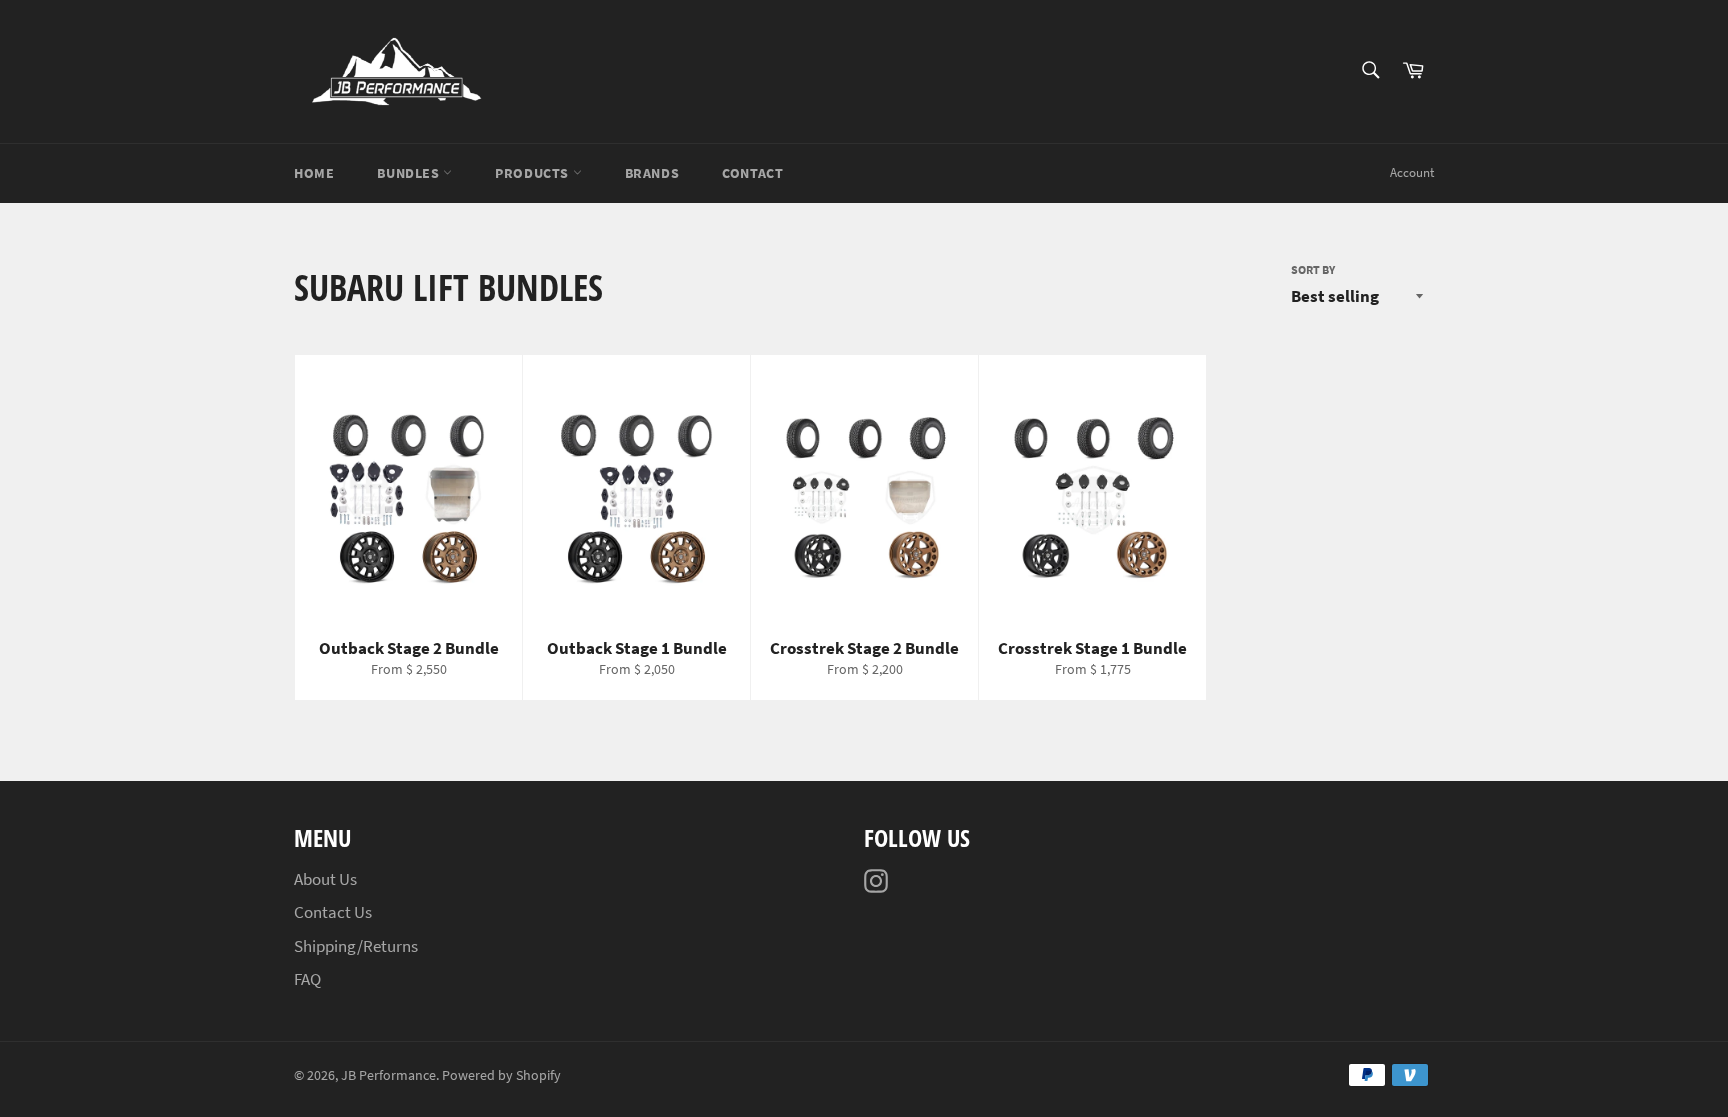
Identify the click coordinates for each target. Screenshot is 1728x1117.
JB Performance (388, 1075)
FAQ (307, 979)
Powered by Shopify (501, 1075)
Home (314, 173)
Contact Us (333, 912)
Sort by (1313, 269)
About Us (325, 879)
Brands (652, 173)
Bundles (410, 173)
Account (1412, 172)
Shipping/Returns (356, 946)
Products (533, 173)
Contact (752, 173)
